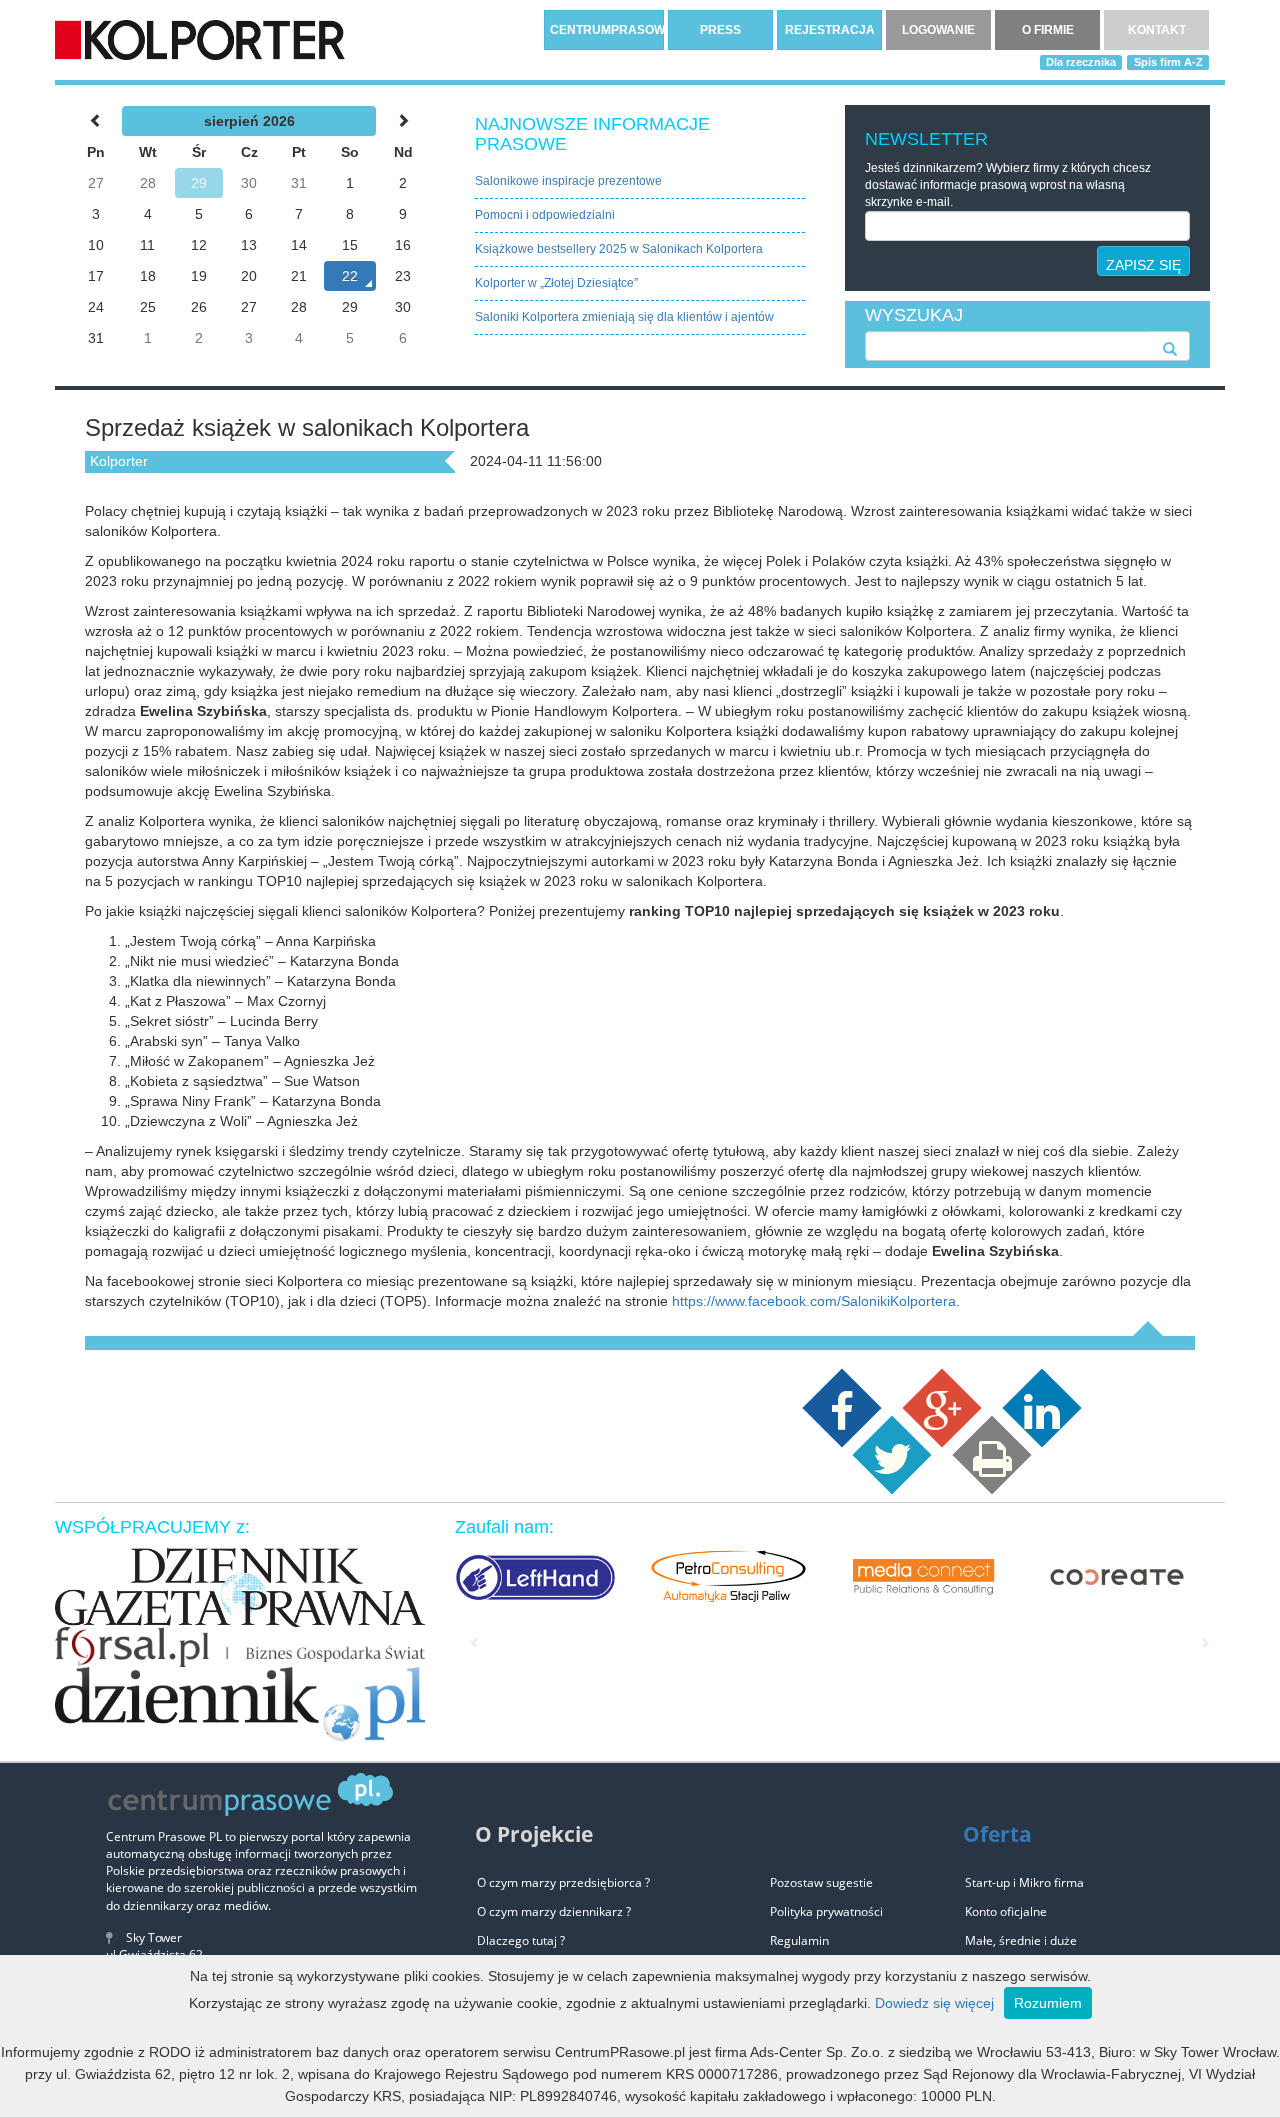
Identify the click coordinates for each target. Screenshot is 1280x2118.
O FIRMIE (1048, 30)
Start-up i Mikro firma (1024, 1882)
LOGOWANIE (938, 30)
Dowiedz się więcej (934, 2003)
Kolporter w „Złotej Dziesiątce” (556, 283)
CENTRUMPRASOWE (607, 30)
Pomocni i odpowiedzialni (545, 215)
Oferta (997, 1834)
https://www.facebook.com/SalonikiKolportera (814, 1301)
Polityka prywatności (826, 1911)
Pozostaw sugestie (821, 1882)
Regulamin (799, 1940)
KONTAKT (1157, 30)
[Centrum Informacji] (200, 39)
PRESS (720, 30)
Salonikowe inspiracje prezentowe (568, 181)
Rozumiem (1048, 2003)
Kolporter (119, 461)
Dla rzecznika (1081, 62)
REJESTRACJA (830, 30)
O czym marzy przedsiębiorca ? (563, 1882)
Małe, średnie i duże (1021, 1940)
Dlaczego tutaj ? (521, 1940)
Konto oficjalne (1006, 1911)
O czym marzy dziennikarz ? (554, 1911)
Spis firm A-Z (1168, 62)
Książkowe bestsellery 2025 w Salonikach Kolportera (619, 249)
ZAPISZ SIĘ (1143, 265)
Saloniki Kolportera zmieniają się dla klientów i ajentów (624, 317)
